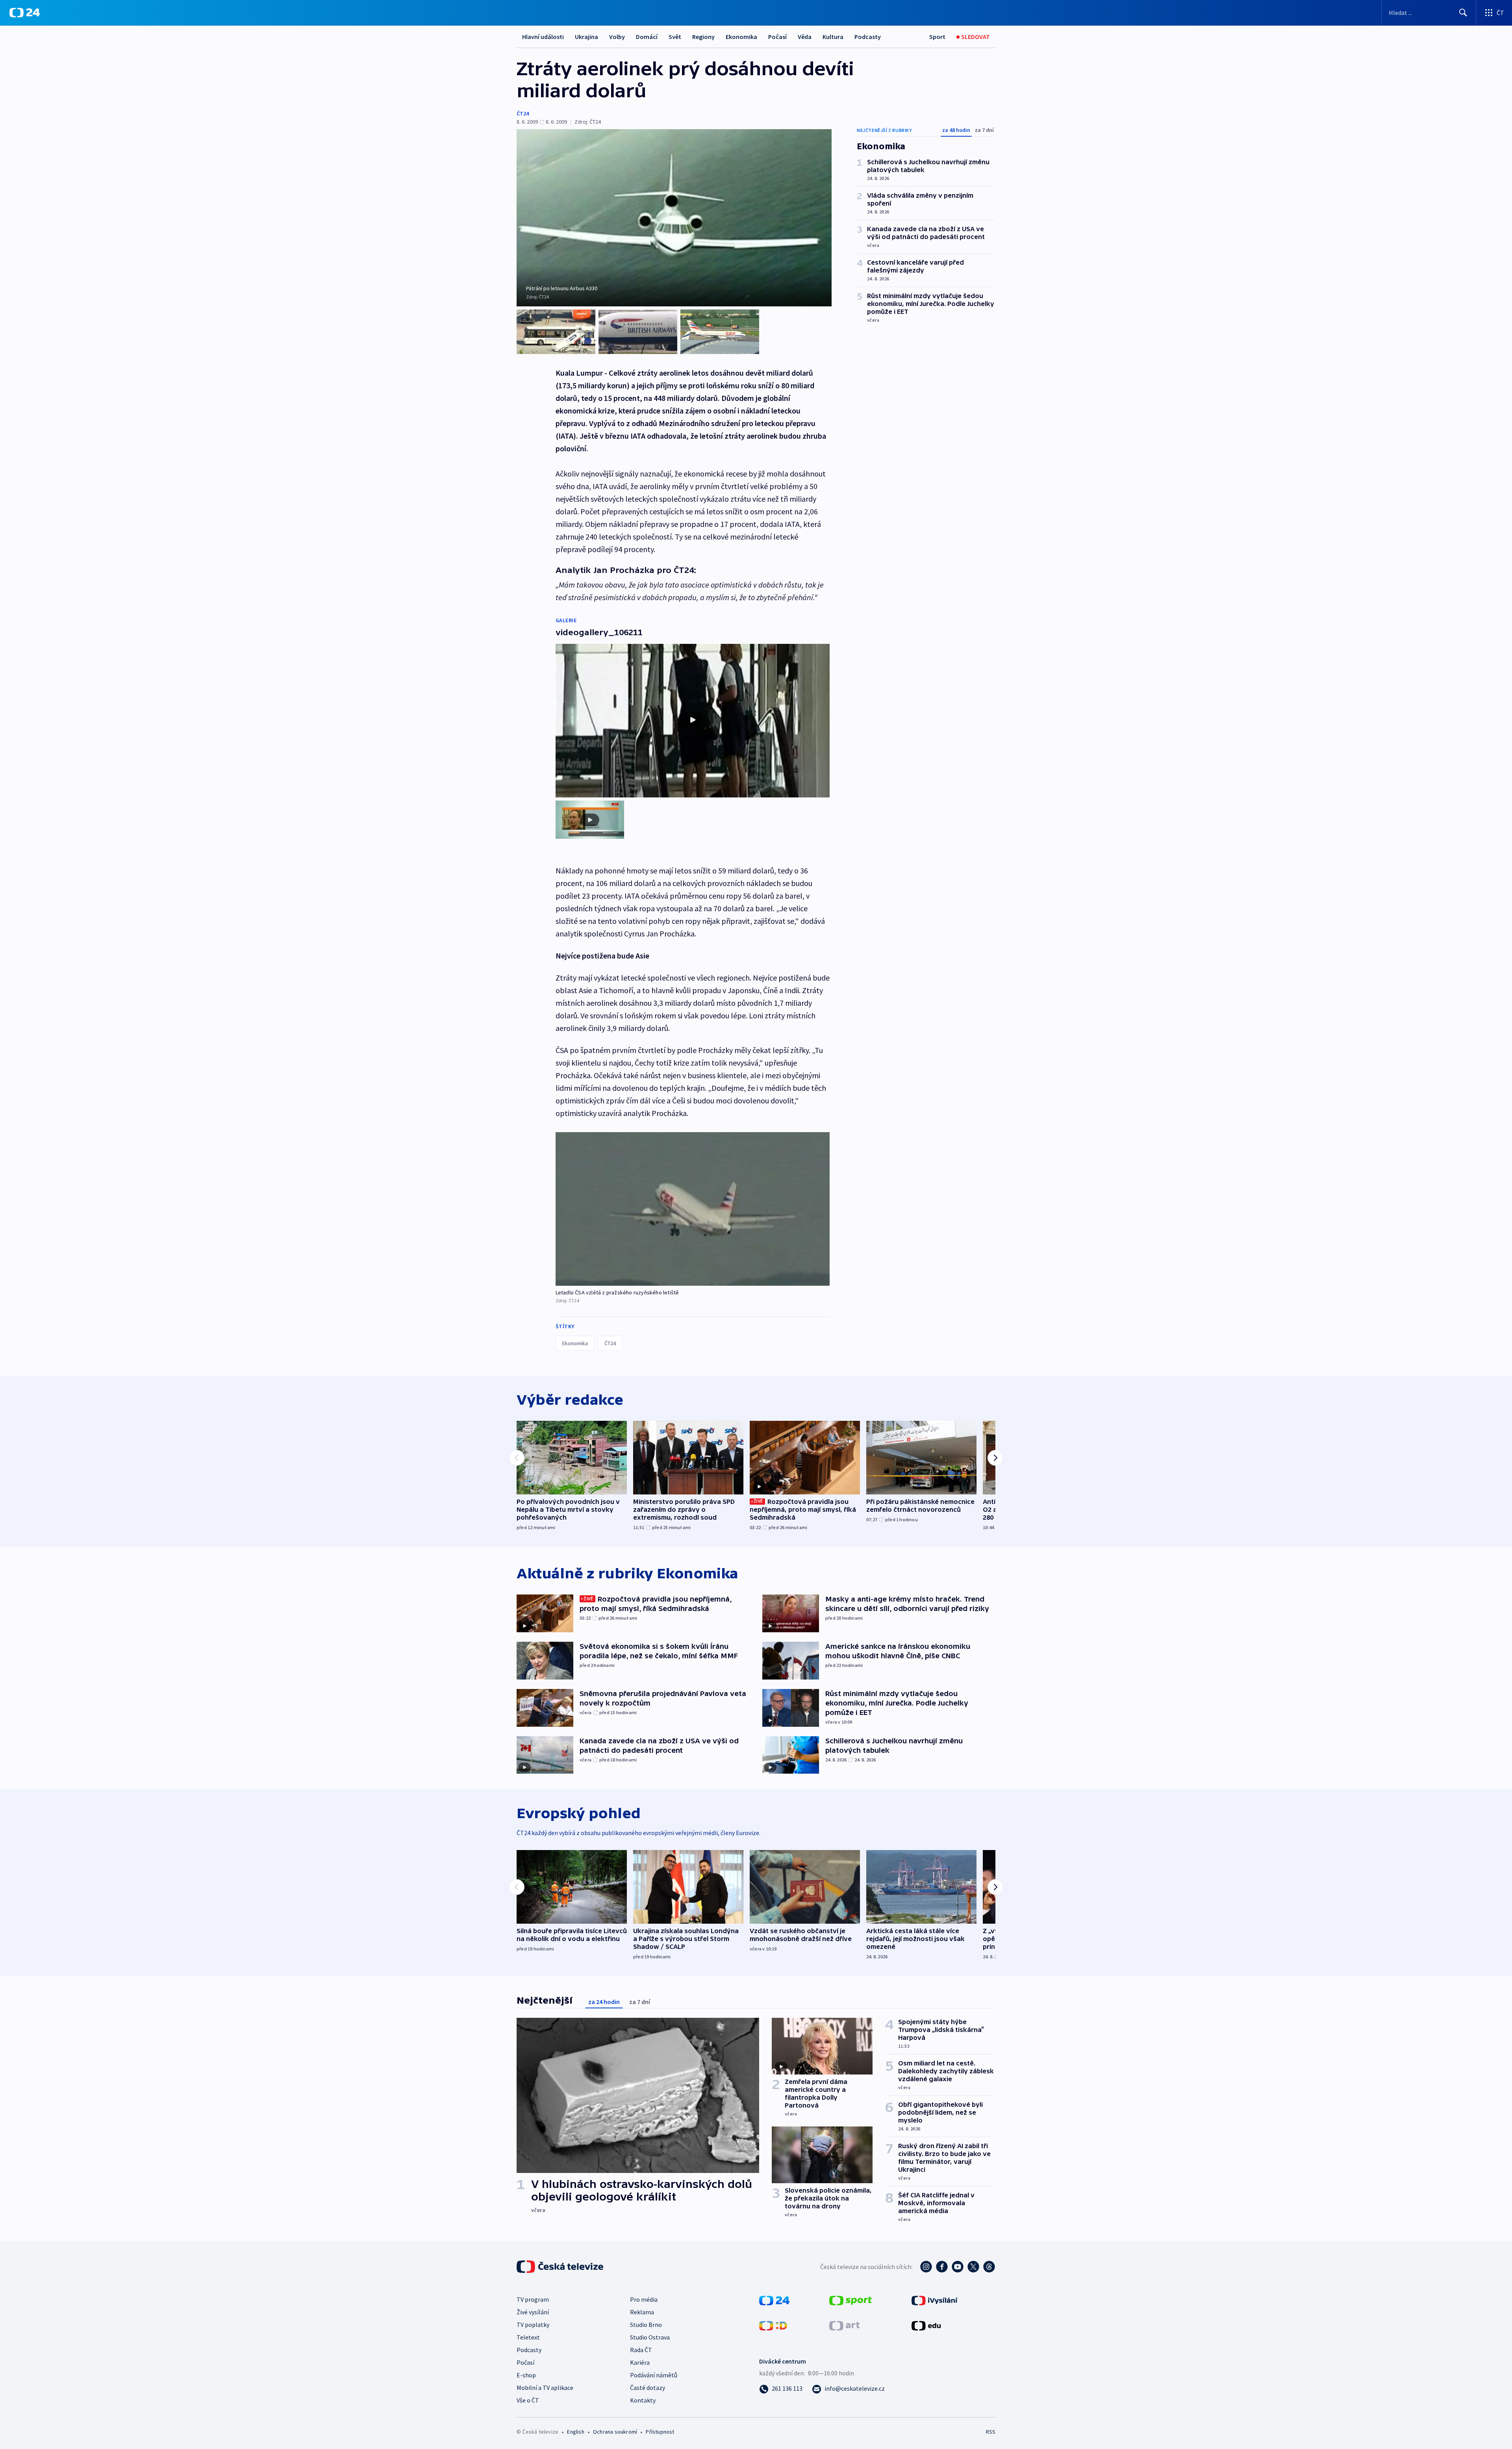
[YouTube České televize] (958, 2267)
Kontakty (643, 2400)
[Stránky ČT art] (844, 2325)
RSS (991, 2432)
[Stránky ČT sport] (850, 2300)
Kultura (833, 37)
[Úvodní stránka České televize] (561, 2267)
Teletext (528, 2337)
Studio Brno (646, 2325)
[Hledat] (1463, 13)
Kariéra (640, 2362)
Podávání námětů (654, 2375)
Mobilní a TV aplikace (545, 2388)
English (575, 2432)
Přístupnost (660, 2432)
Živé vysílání (533, 2312)
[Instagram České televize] (926, 2267)
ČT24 (523, 113)
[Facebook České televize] (942, 2267)
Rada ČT (641, 2350)
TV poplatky (533, 2325)
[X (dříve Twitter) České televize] (973, 2267)
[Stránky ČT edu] (926, 2325)
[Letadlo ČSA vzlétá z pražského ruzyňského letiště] (693, 1209)
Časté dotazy (648, 2388)
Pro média (644, 2299)
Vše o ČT (528, 2400)
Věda (805, 37)
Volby (617, 37)
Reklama (642, 2312)
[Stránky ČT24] (774, 2300)
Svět (675, 37)
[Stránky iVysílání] (935, 2300)
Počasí (777, 37)
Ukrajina (586, 37)
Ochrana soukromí (615, 2432)
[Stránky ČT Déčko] (773, 2325)
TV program (533, 2299)
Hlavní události (543, 37)
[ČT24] (25, 13)
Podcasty (868, 37)
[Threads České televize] (989, 2267)
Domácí (647, 37)
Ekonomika (741, 37)
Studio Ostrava (650, 2337)
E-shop (526, 2375)
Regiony (703, 37)
